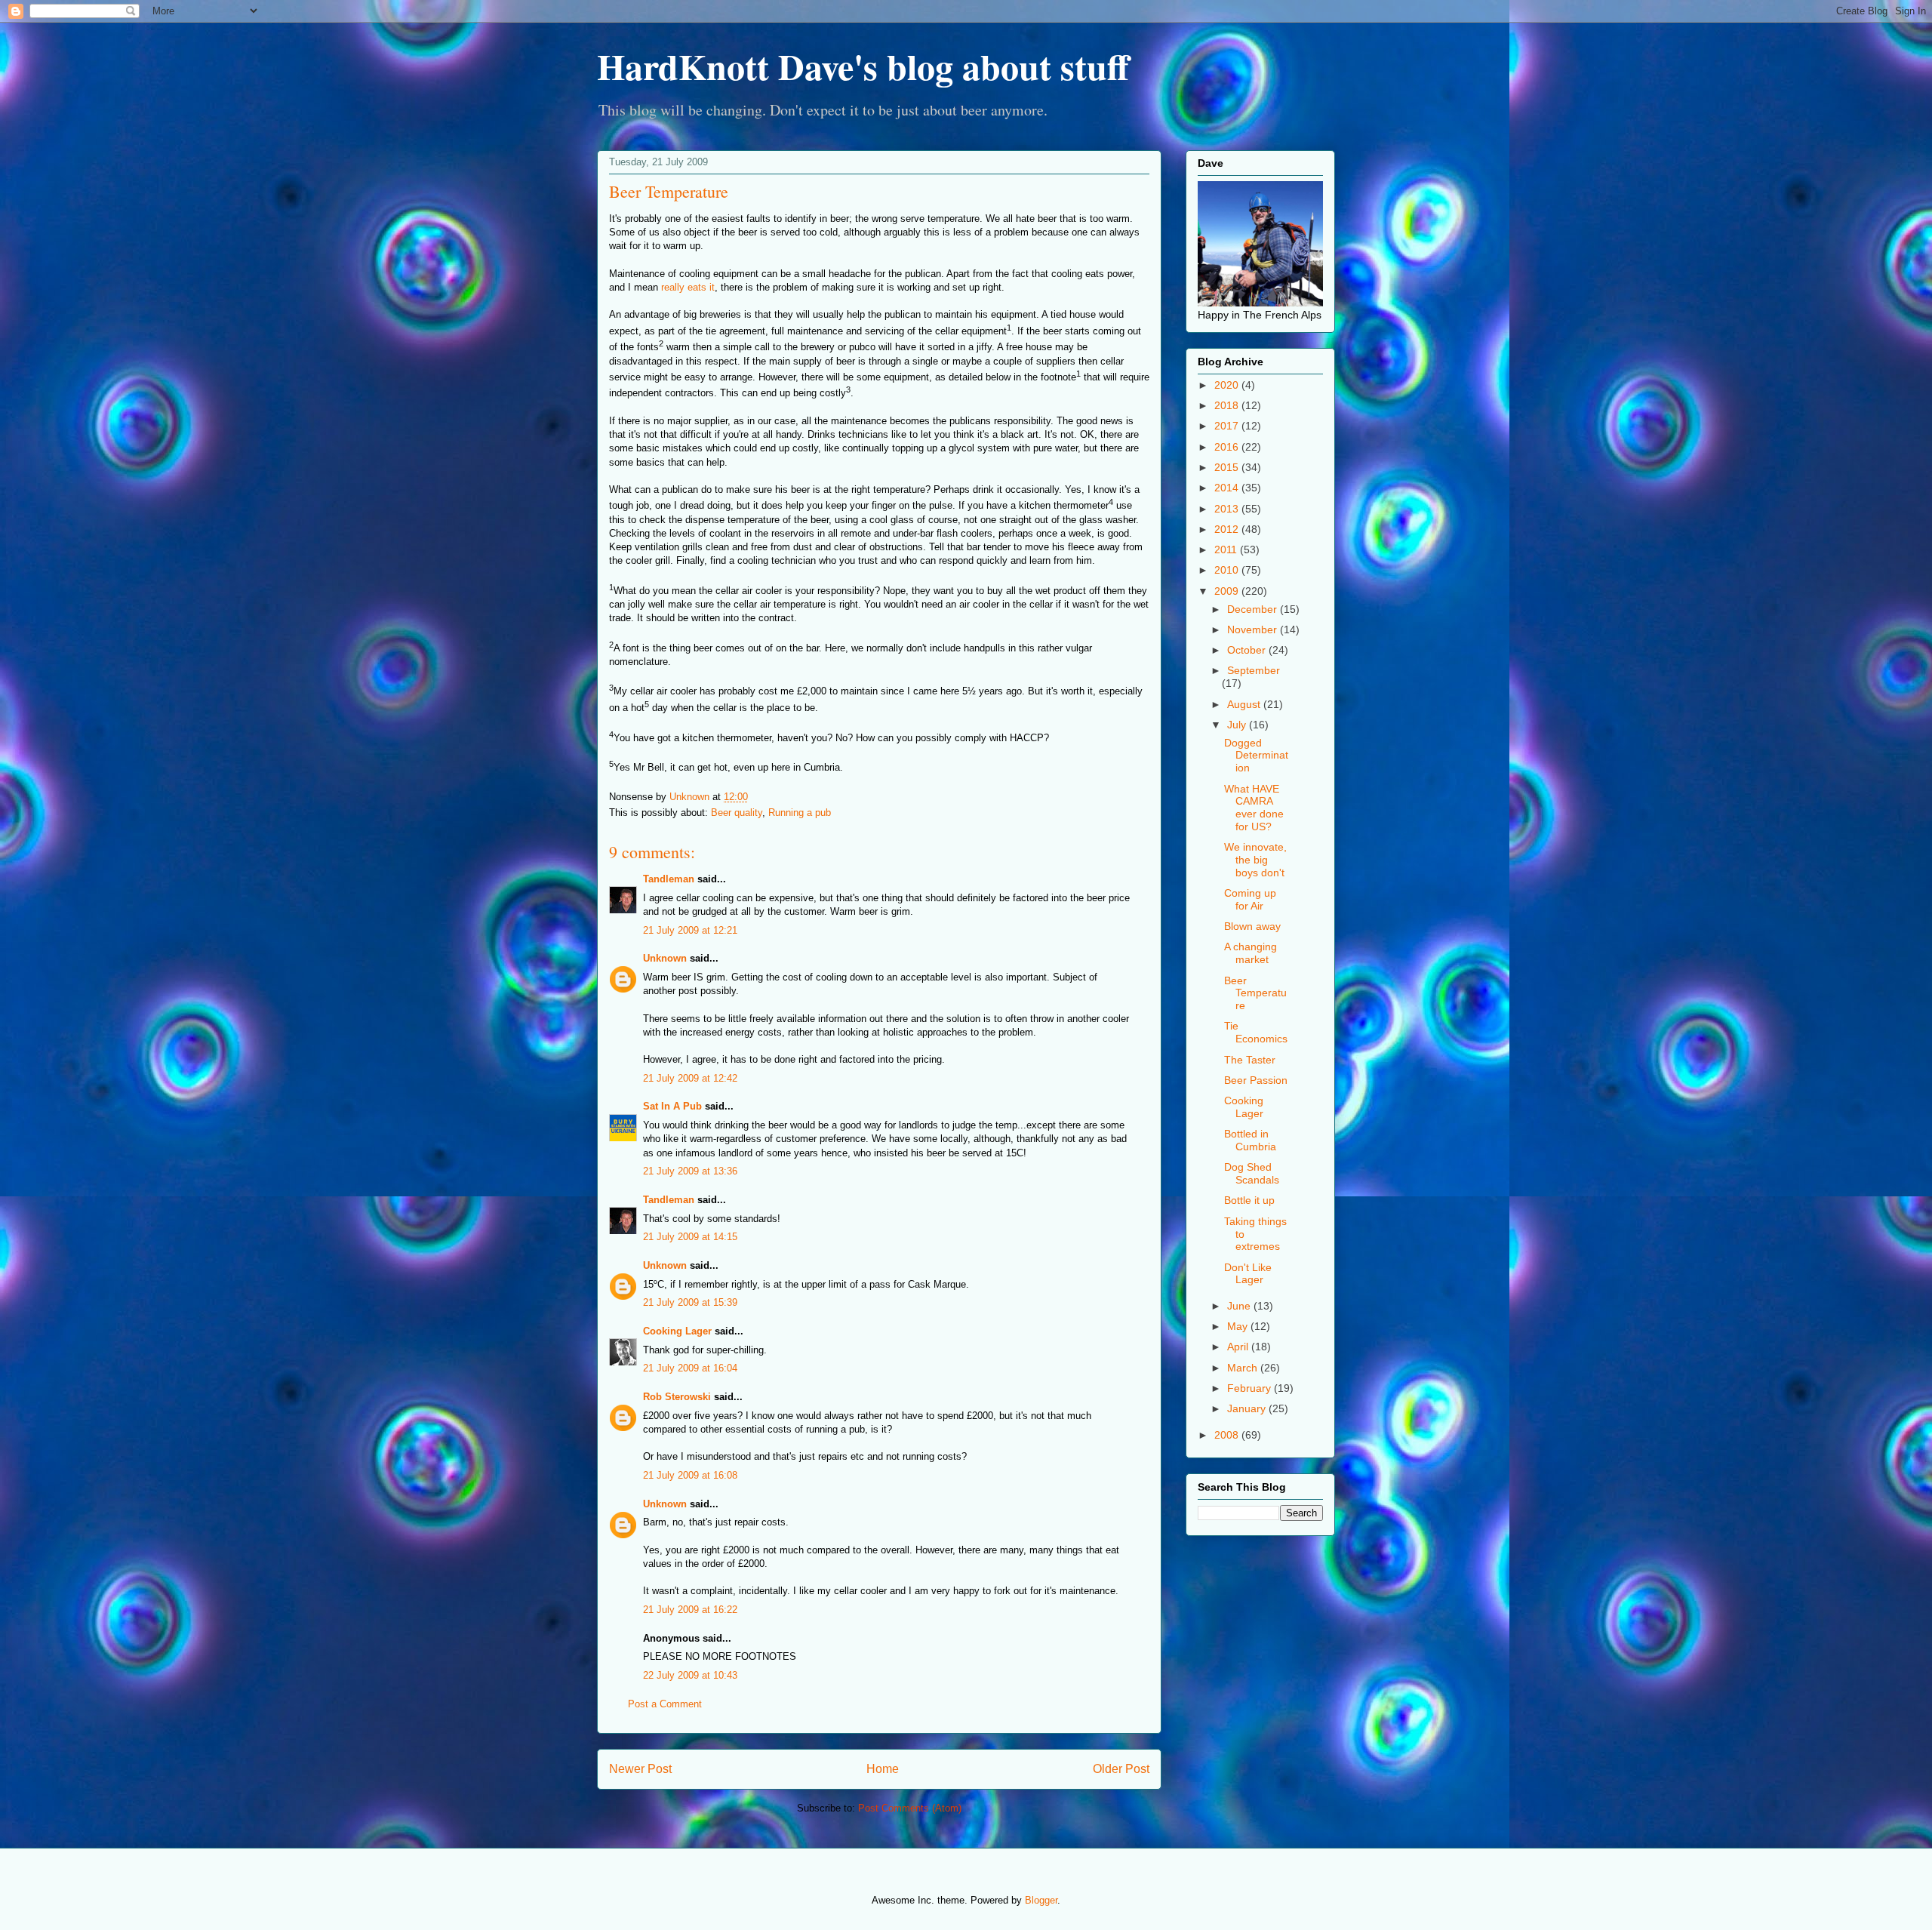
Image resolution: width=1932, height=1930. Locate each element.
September (1254, 670)
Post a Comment (665, 1704)
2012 (1228, 529)
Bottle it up (1249, 1200)
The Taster (1250, 1060)
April (1239, 1347)
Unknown (665, 958)
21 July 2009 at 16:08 (690, 1475)
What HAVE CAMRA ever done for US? (1254, 808)
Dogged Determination (1256, 756)
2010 (1228, 570)
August (1245, 704)
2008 (1228, 1435)
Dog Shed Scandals (1252, 1173)
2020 (1228, 385)
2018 (1228, 405)
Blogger (1041, 1900)
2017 (1228, 426)
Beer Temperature (1255, 993)
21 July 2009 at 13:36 (690, 1171)
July (1238, 725)
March (1244, 1368)
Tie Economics (1256, 1032)
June (1240, 1306)
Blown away (1252, 926)
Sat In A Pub (672, 1106)
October (1248, 650)
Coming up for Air (1250, 899)
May (1239, 1326)
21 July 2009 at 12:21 (690, 930)
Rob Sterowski (677, 1397)
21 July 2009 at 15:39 (690, 1302)
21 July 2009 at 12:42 (690, 1078)
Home (883, 1769)
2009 (1228, 591)
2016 (1228, 447)
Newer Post (640, 1769)
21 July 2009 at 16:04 (690, 1368)
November (1254, 629)
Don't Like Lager (1248, 1274)
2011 (1227, 549)
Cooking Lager (677, 1331)
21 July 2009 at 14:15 (690, 1237)
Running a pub (800, 813)
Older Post (1121, 1769)
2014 (1228, 488)
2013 (1228, 509)
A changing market (1251, 953)
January (1248, 1408)
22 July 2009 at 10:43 (690, 1675)
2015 (1228, 467)
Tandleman (669, 879)
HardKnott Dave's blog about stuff (863, 66)
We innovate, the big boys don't (1255, 860)
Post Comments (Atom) (910, 1808)
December (1254, 609)
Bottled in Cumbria (1250, 1140)
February (1251, 1388)
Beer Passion (1256, 1080)
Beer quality (737, 813)
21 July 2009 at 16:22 (690, 1610)
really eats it (688, 287)
